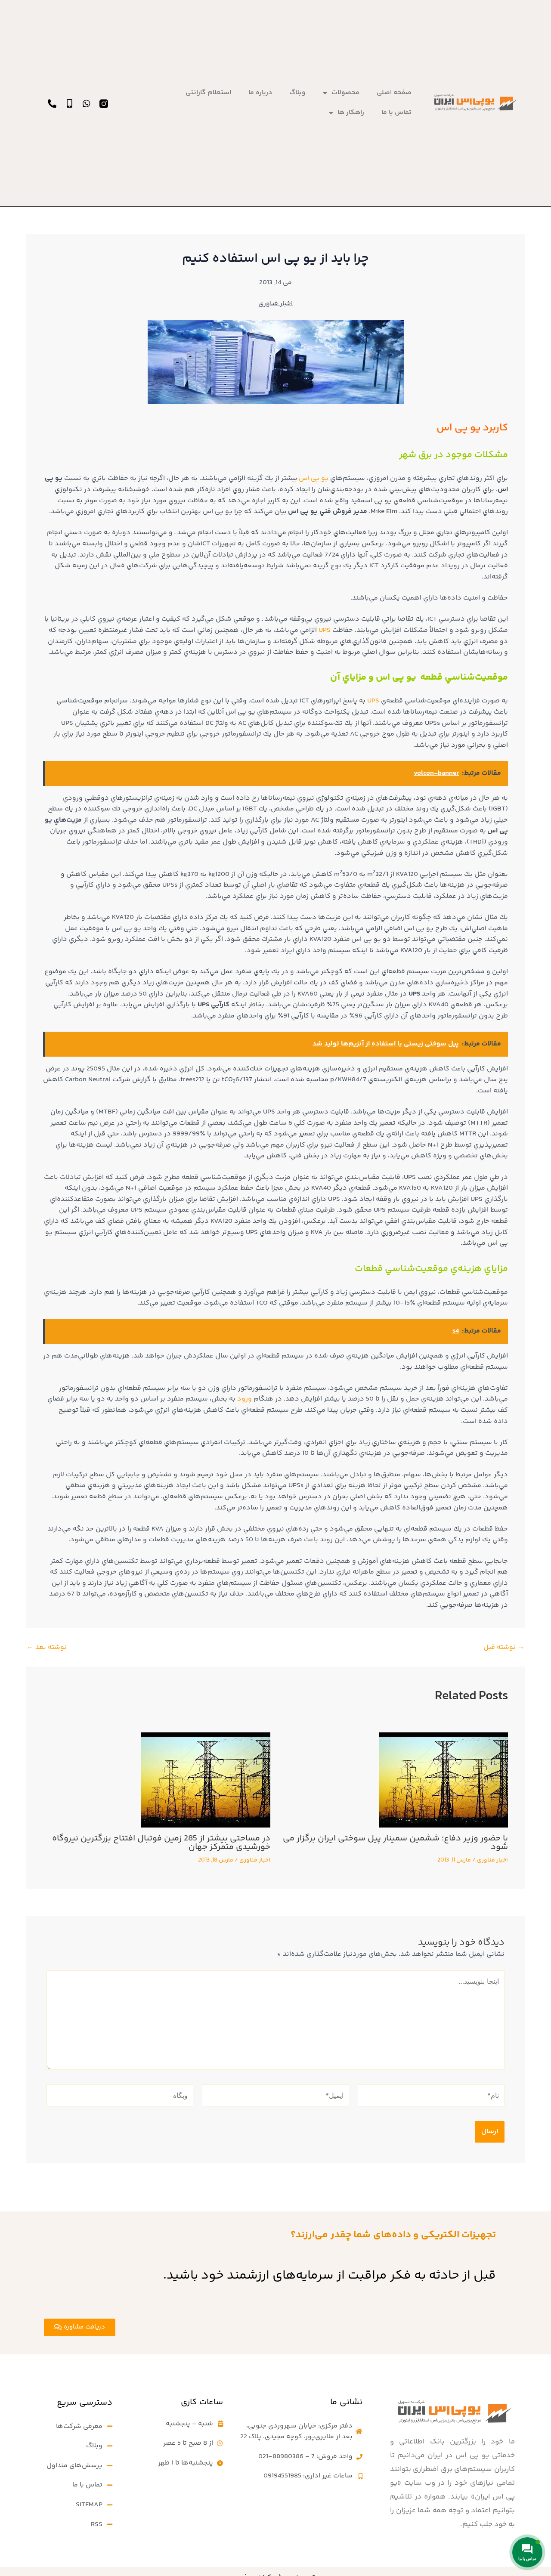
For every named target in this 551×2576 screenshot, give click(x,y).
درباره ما (260, 93)
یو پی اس (314, 478)
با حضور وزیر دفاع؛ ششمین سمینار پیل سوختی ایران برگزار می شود (395, 1843)
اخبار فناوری (275, 304)
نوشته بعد (47, 1648)
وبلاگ (297, 93)
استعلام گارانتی (208, 93)
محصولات (345, 93)
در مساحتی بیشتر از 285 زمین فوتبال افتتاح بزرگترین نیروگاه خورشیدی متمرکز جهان (161, 1843)
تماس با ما (396, 113)
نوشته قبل (504, 1648)
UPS (325, 630)
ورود (245, 1399)
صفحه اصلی (394, 93)
